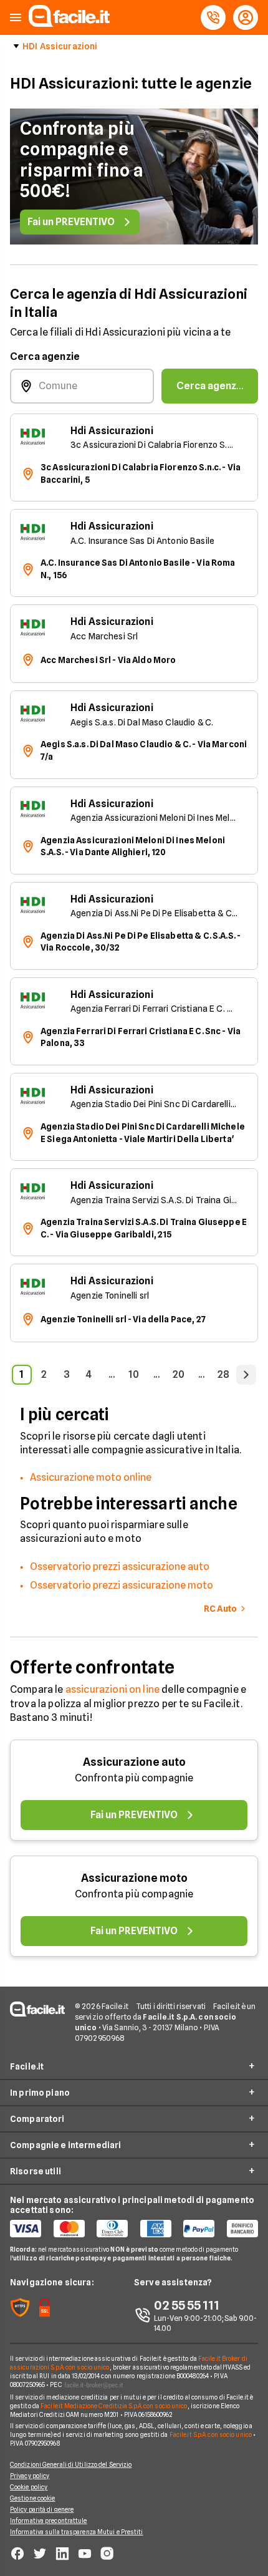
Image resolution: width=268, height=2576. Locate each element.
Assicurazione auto (134, 1762)
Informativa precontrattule (49, 2520)
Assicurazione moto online (91, 1477)
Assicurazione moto (134, 1878)
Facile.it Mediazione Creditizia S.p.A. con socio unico (114, 2406)
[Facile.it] (69, 23)
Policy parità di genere (42, 2509)
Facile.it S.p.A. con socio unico (211, 2434)
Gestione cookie (33, 2498)
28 (223, 1374)
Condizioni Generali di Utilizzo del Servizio (71, 2464)
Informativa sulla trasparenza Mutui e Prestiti (77, 2532)
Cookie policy (29, 2487)
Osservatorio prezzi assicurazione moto (122, 1585)
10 (134, 1374)
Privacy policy (30, 2476)
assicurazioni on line (112, 1689)
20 (179, 1374)
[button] (16, 18)
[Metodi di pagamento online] (134, 2229)
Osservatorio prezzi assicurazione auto (120, 1566)
